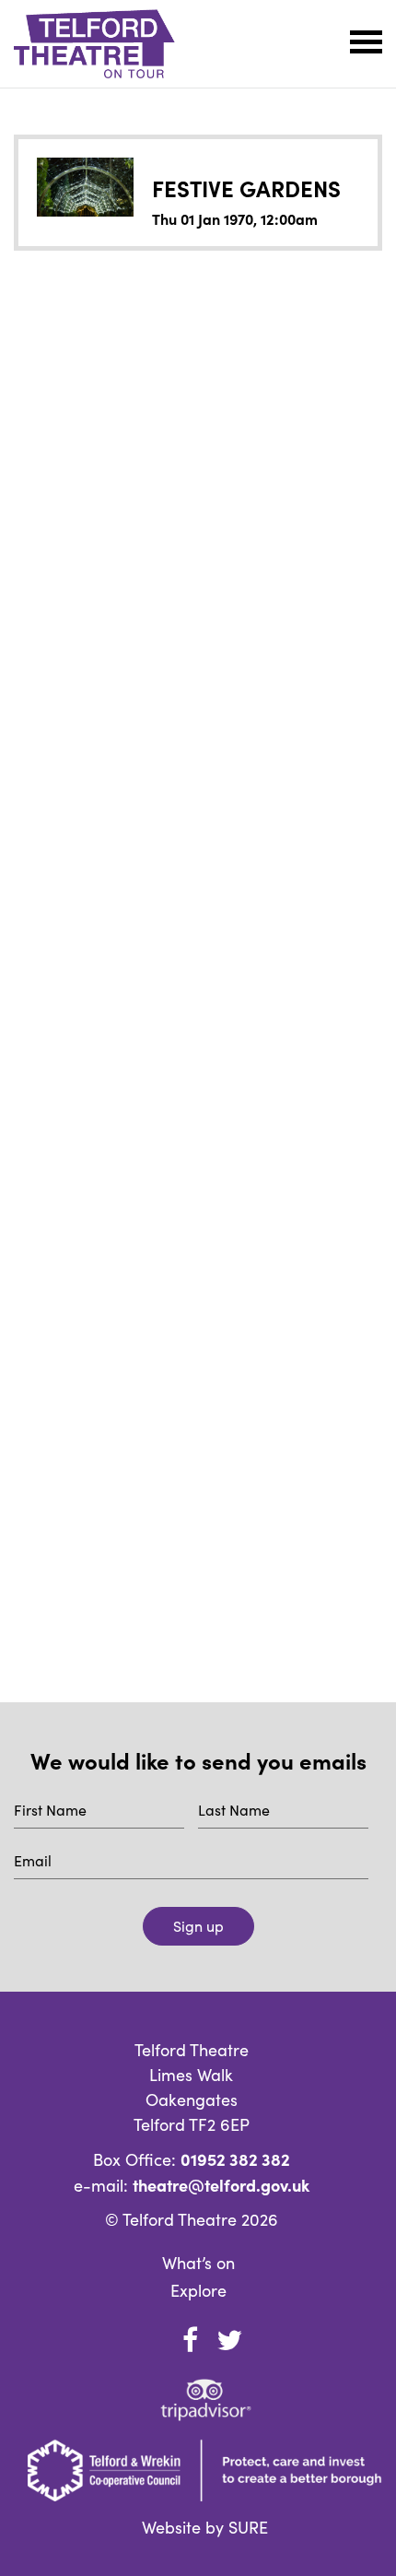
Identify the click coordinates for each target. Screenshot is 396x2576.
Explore (198, 2290)
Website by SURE (205, 2527)
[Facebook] (190, 2340)
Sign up (198, 1926)
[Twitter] (229, 2340)
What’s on (198, 2263)
